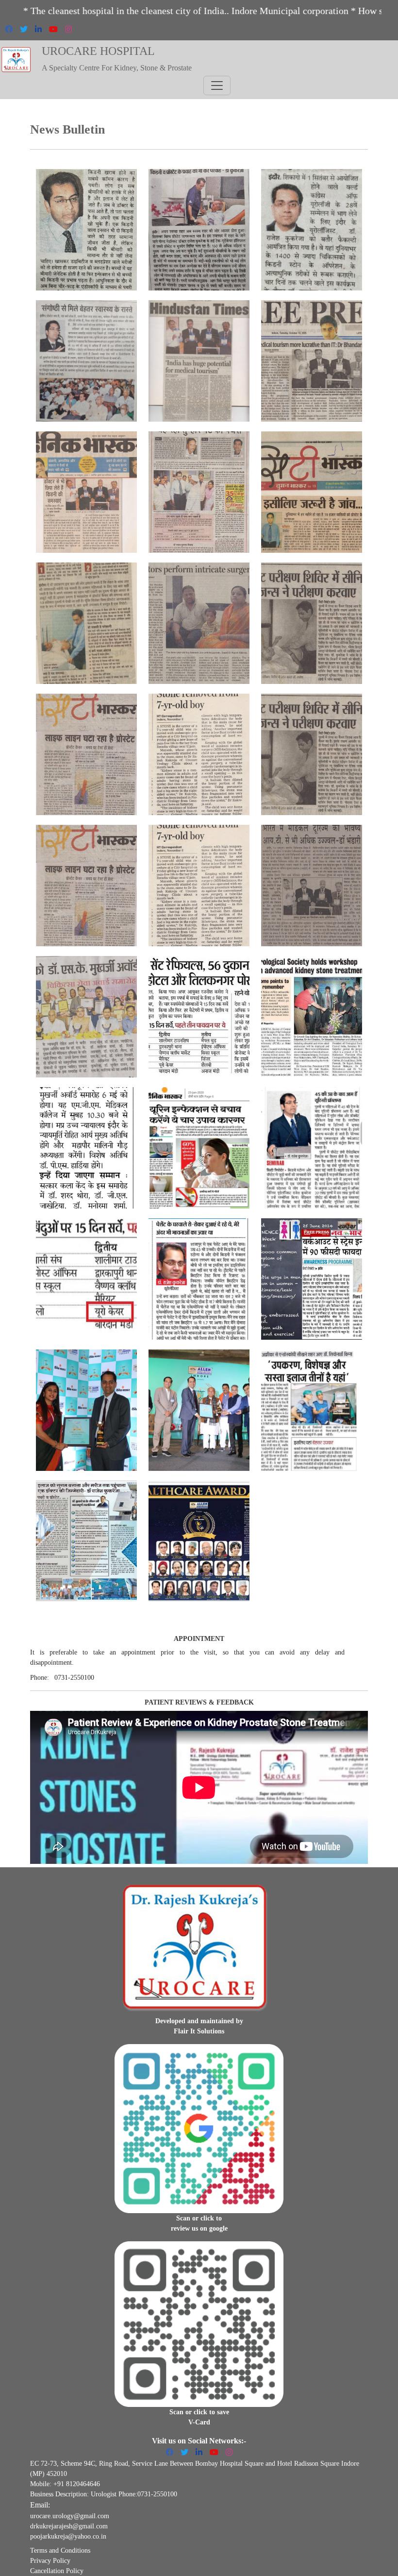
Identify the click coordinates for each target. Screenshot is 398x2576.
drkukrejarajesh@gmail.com (69, 2526)
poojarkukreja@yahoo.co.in (68, 2536)
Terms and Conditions (60, 2550)
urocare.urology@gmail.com (70, 2516)
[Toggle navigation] (217, 85)
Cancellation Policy (57, 2571)
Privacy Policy (50, 2561)
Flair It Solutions (199, 2031)
